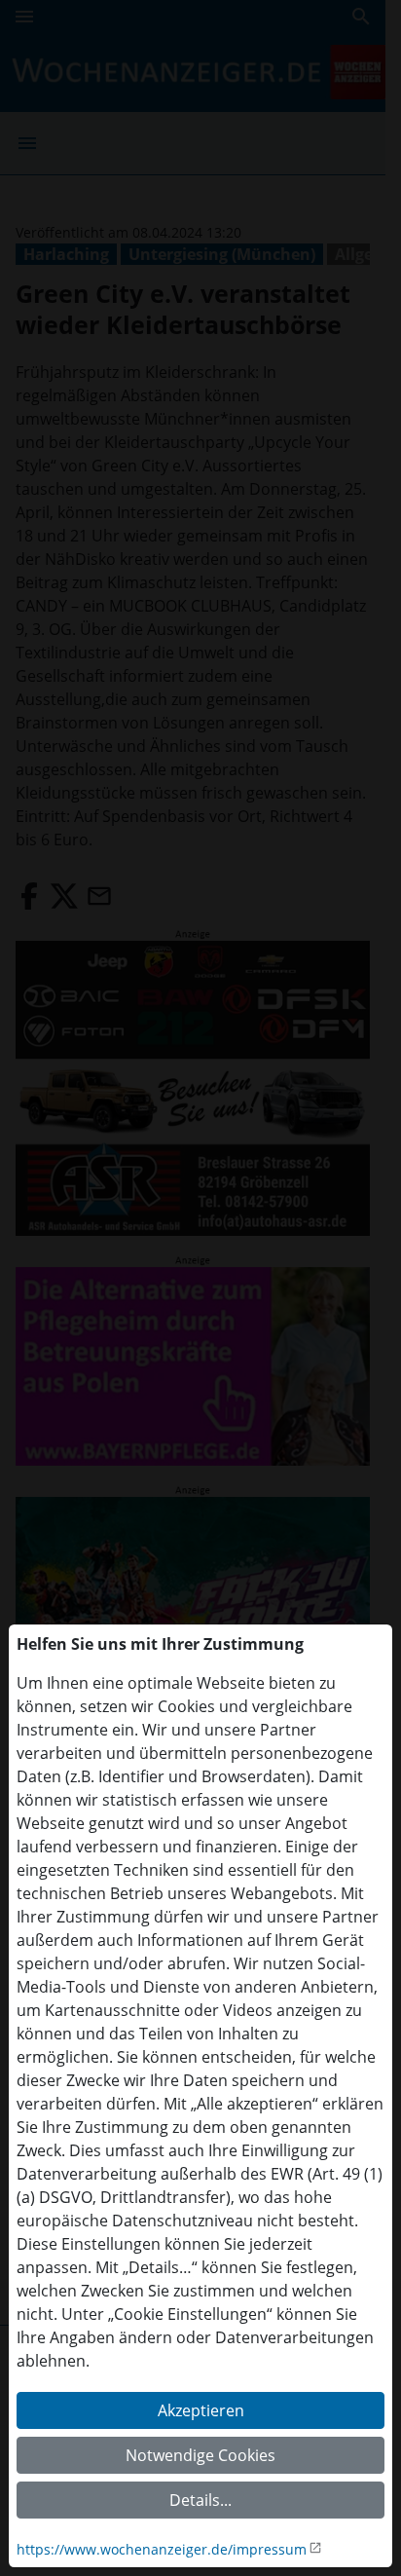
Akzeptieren (201, 2410)
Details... (200, 2500)
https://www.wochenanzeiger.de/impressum (162, 2549)
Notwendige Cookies (200, 2455)
